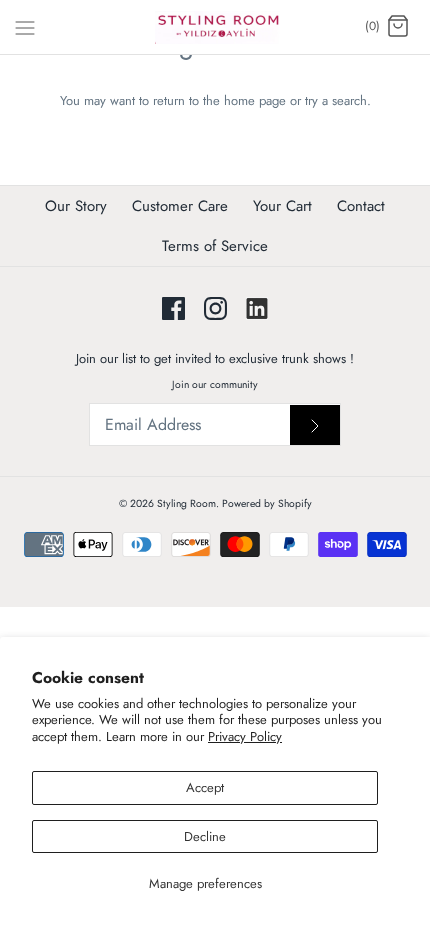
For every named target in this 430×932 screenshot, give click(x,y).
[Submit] (315, 425)
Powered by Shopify (267, 503)
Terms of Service (215, 246)
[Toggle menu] (25, 26)
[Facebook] (173, 308)
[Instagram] (215, 308)
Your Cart (282, 206)
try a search (336, 100)
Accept (205, 787)
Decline (205, 836)
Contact (361, 206)
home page (255, 100)
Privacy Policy (245, 736)
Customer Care (180, 206)
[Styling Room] (215, 27)
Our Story (76, 206)
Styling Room (186, 503)
